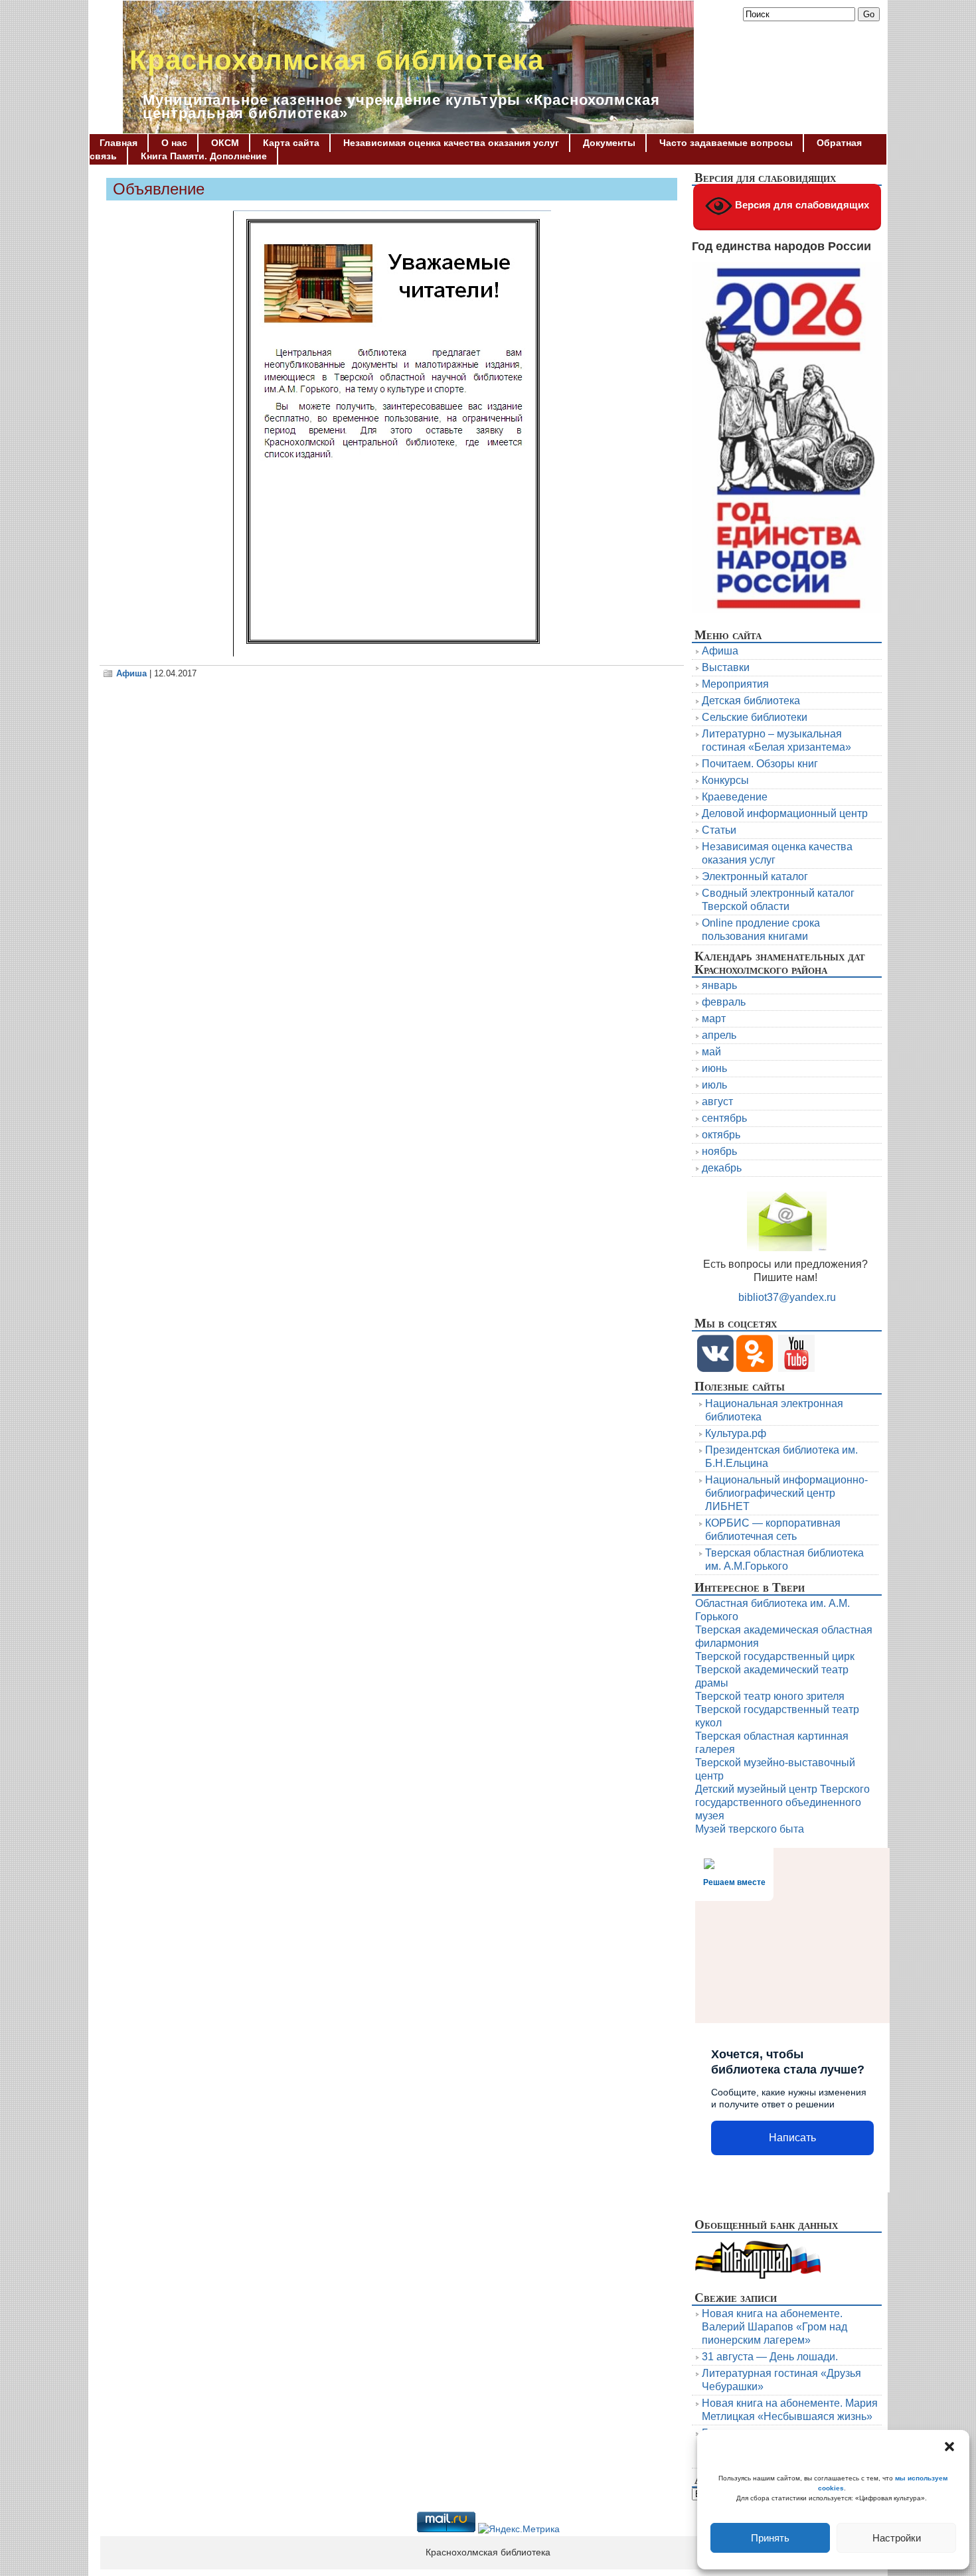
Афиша (131, 673)
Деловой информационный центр (785, 813)
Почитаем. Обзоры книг (760, 764)
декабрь (722, 1168)
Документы (609, 143)
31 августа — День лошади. (770, 2357)
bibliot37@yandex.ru (787, 1297)
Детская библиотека (751, 701)
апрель (719, 1035)
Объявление (159, 189)
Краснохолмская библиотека (337, 60)
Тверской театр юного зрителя (770, 1696)
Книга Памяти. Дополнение (204, 156)
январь (719, 985)
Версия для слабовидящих (801, 205)
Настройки (897, 2538)
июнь (714, 1068)
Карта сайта (291, 143)
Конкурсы (725, 780)
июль (714, 1085)
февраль (724, 1002)
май (711, 1052)
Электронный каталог (755, 876)
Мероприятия (735, 684)
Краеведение (735, 797)
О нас (174, 143)
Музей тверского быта (750, 1829)
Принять (770, 2538)
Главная (119, 143)
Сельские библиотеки (755, 717)
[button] (949, 2447)
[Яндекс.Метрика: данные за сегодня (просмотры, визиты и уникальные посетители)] (519, 2530)
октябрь (721, 1135)
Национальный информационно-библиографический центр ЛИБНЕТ (786, 1493)
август (717, 1101)
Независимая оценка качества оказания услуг (451, 143)
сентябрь (724, 1118)
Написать (792, 2138)
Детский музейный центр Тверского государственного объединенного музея (782, 1802)
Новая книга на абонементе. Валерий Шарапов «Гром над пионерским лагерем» (774, 2327)
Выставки (726, 667)
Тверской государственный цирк (775, 1656)
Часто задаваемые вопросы (726, 143)
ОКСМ (225, 143)
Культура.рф (736, 1433)
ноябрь (719, 1151)
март (714, 1019)
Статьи (719, 830)
